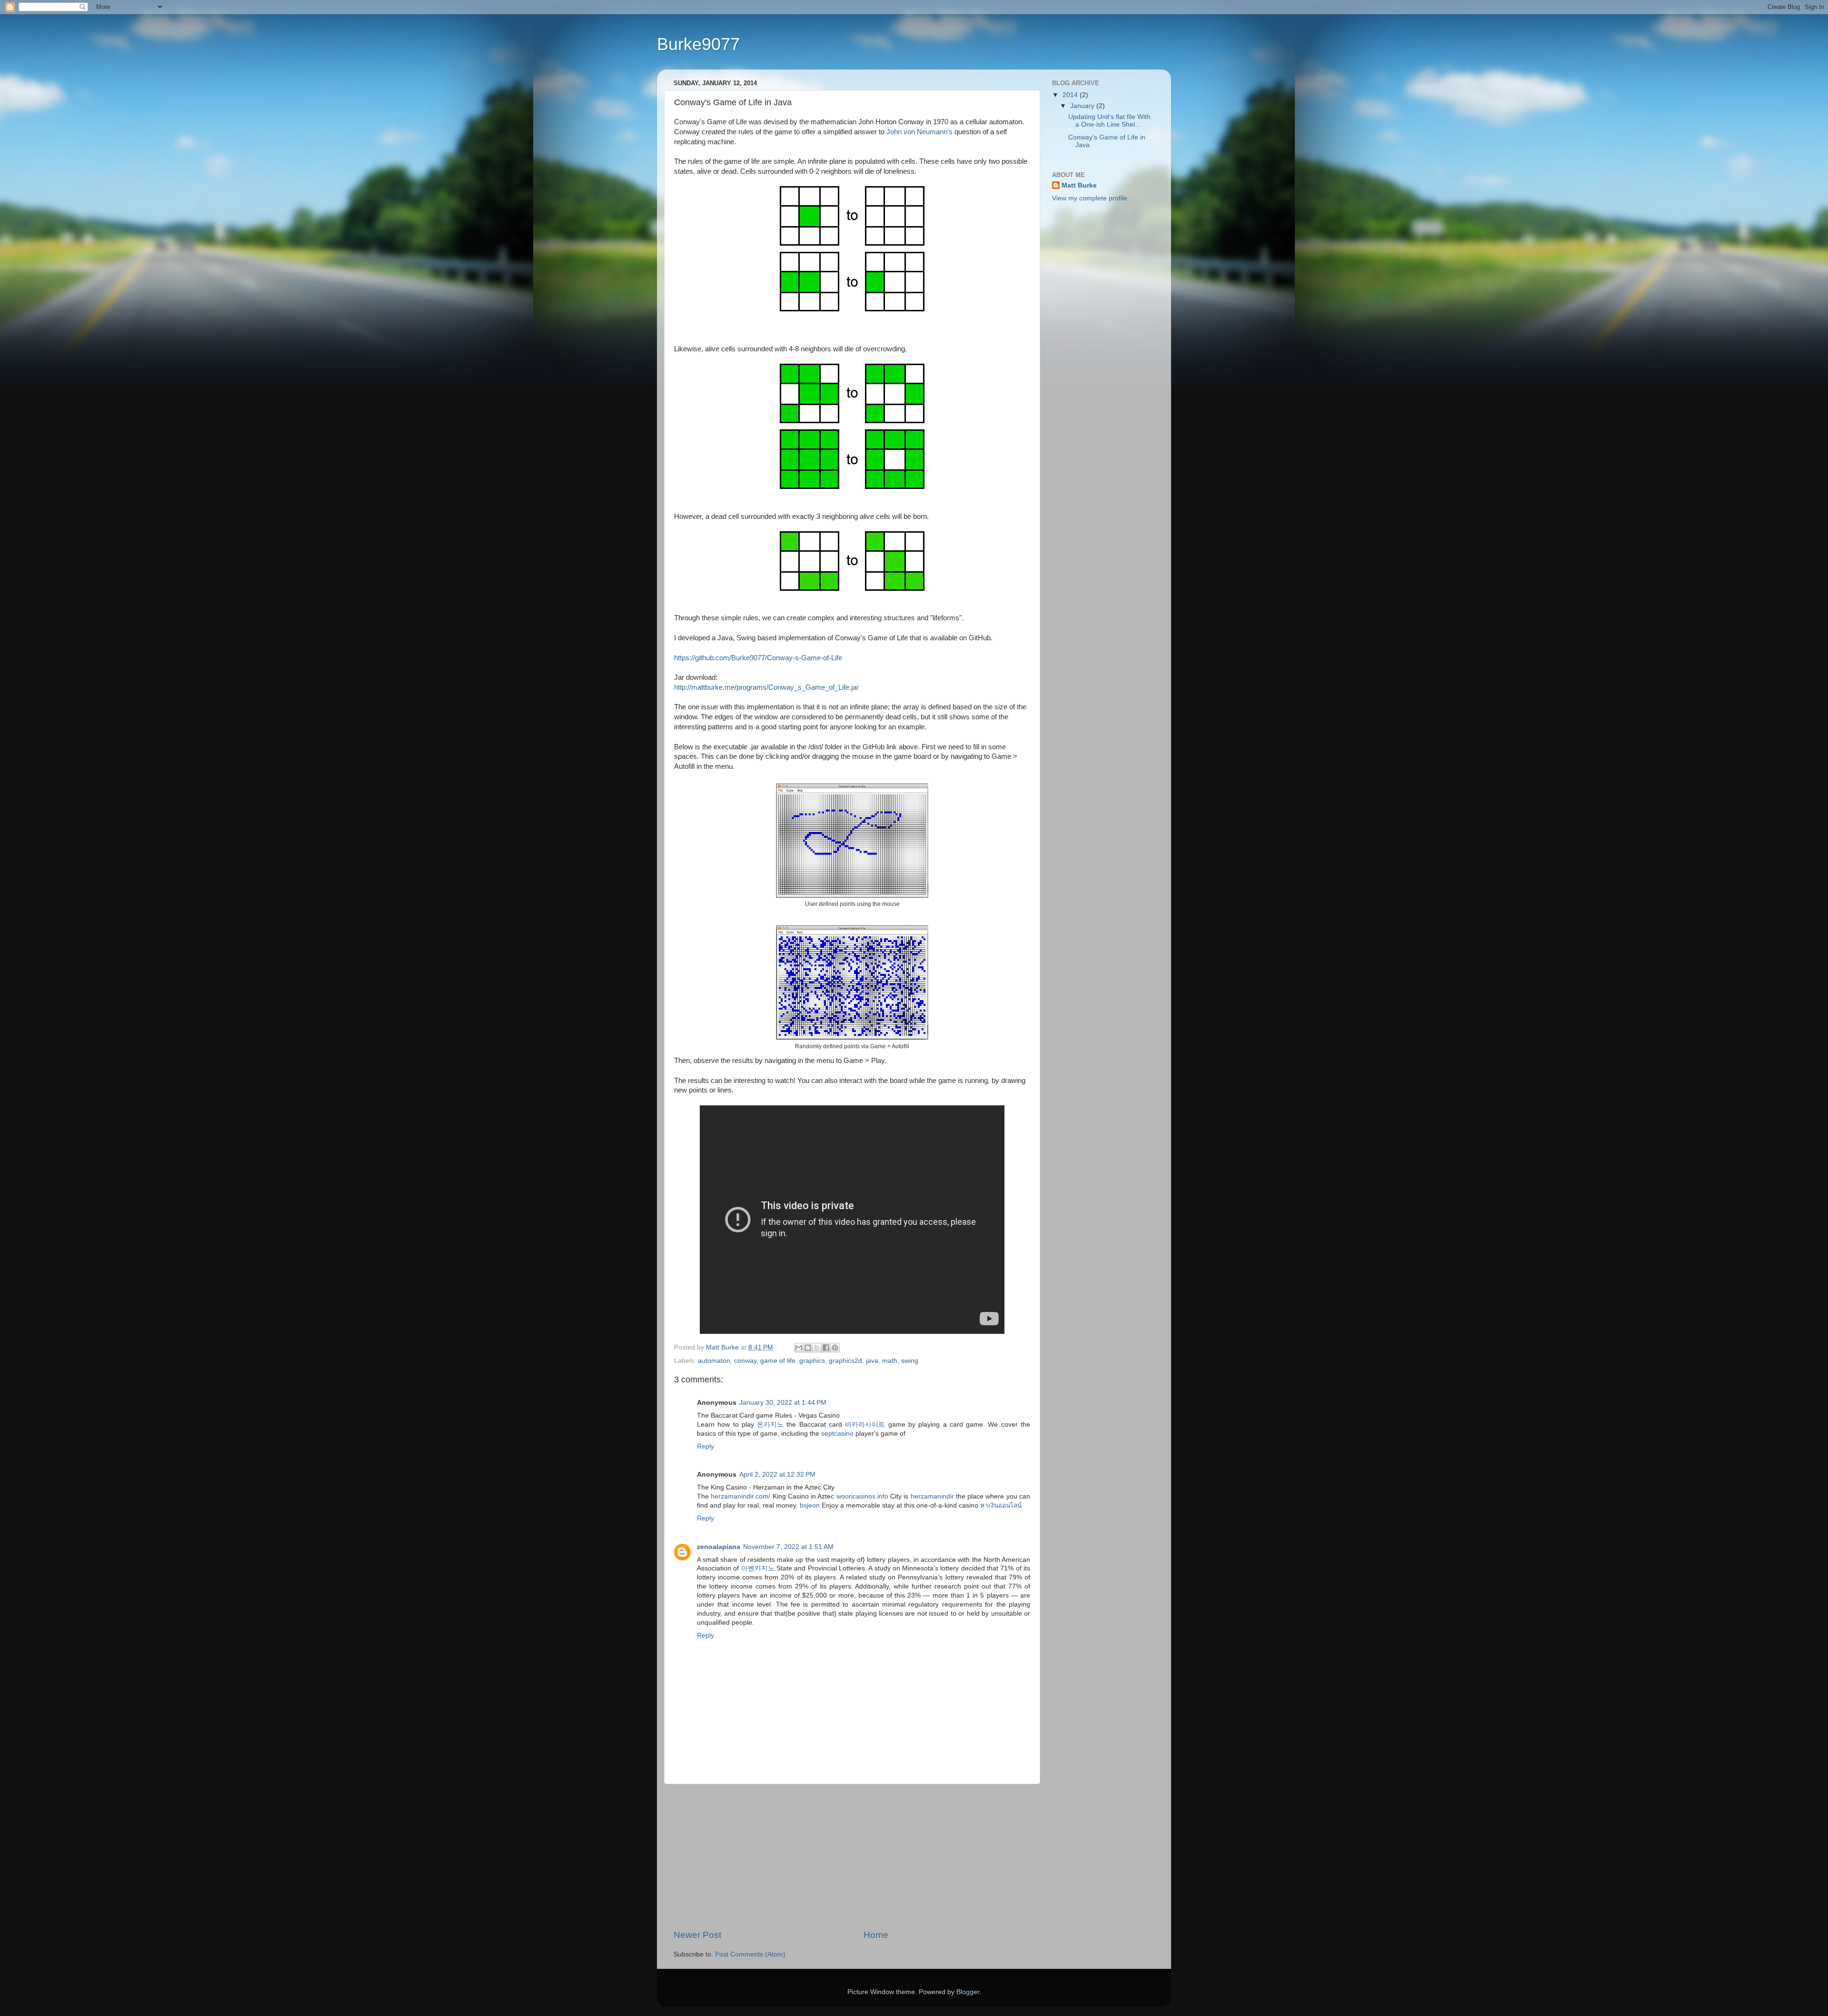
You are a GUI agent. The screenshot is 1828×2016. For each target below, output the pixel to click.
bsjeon (810, 1505)
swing (910, 1361)
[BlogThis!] (808, 1348)
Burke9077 (698, 44)
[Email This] (799, 1348)
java (872, 1361)
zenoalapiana (719, 1547)
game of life (778, 1361)
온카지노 (770, 1425)
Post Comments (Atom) (750, 1954)
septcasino (837, 1434)
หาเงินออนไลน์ (1001, 1505)
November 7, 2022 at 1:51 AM (788, 1547)
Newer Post (697, 1935)
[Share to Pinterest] (835, 1348)
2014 (1071, 95)
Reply (705, 1446)
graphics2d (845, 1361)
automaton (714, 1361)
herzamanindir (932, 1496)
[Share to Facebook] (826, 1348)
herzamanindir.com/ (740, 1496)
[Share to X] (817, 1348)
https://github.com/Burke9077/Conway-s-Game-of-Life (758, 658)
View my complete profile (1090, 198)
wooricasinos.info (862, 1496)
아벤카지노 (758, 1568)
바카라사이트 (865, 1425)
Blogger (968, 1992)
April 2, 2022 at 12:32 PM (777, 1475)
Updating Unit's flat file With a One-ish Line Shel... (1109, 121)
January (1083, 106)
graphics (812, 1361)
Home (876, 1935)
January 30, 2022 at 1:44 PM (783, 1403)
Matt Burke (1079, 185)
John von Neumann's (919, 132)
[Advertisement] (852, 1857)
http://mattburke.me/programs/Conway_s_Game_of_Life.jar (766, 687)
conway (745, 1361)
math (890, 1361)
